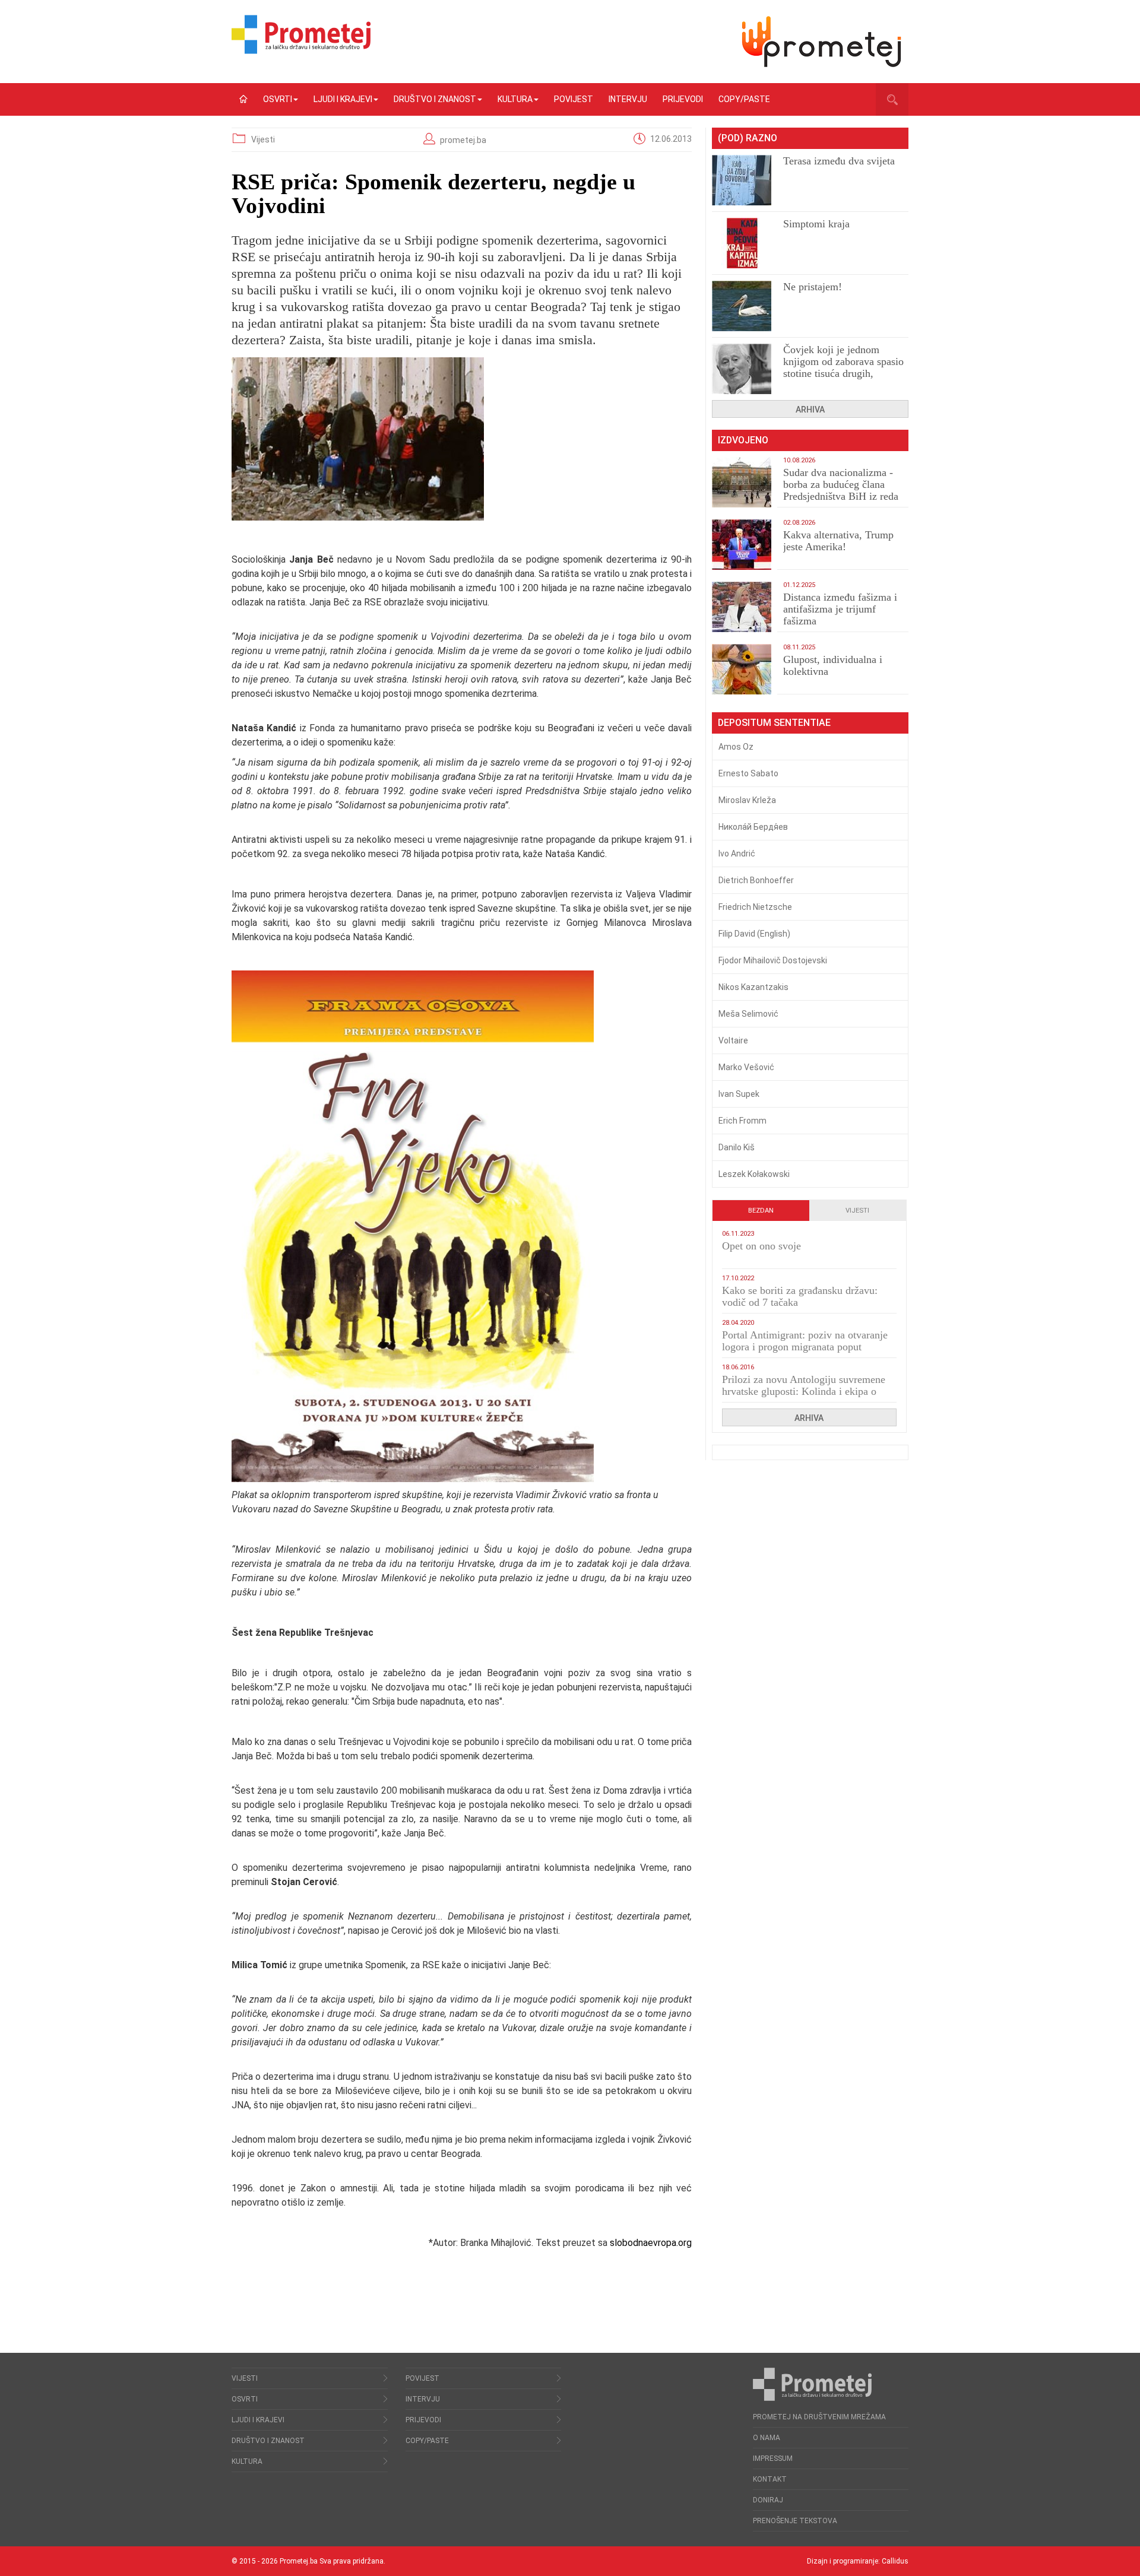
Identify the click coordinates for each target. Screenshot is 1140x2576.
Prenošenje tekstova (795, 2521)
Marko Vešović (746, 1067)
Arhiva (810, 410)
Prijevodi (683, 99)
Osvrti (278, 99)
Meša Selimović (748, 1014)
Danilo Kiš (737, 1147)
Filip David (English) (754, 934)
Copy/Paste (744, 99)
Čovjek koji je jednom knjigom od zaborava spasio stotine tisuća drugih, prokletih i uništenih (843, 367)
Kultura (515, 99)
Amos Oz (736, 747)
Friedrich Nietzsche (755, 907)
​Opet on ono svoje (761, 1246)
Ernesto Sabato (748, 773)
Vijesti (263, 139)
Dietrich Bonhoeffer (756, 880)
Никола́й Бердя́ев (753, 827)
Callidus (895, 2561)
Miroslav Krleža (747, 800)
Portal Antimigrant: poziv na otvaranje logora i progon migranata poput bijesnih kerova (805, 1347)
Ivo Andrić (737, 854)
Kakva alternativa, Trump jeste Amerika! (838, 541)
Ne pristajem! (813, 287)
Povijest (574, 99)
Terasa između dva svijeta (839, 161)
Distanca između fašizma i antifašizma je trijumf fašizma (840, 609)
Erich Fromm (742, 1121)
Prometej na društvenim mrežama (819, 2417)
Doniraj (768, 2500)
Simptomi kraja (816, 224)
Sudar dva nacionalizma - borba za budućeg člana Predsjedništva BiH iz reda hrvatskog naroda (841, 490)
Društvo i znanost (435, 99)
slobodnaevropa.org (651, 2243)
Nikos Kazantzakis (753, 987)
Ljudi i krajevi (343, 99)
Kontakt (770, 2479)
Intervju (628, 99)
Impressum (773, 2458)
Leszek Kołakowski (754, 1174)
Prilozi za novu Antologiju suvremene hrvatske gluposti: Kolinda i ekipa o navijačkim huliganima (804, 1391)
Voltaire (733, 1040)
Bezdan (761, 1211)
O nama (767, 2438)
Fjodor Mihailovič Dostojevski (773, 960)
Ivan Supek (739, 1094)
